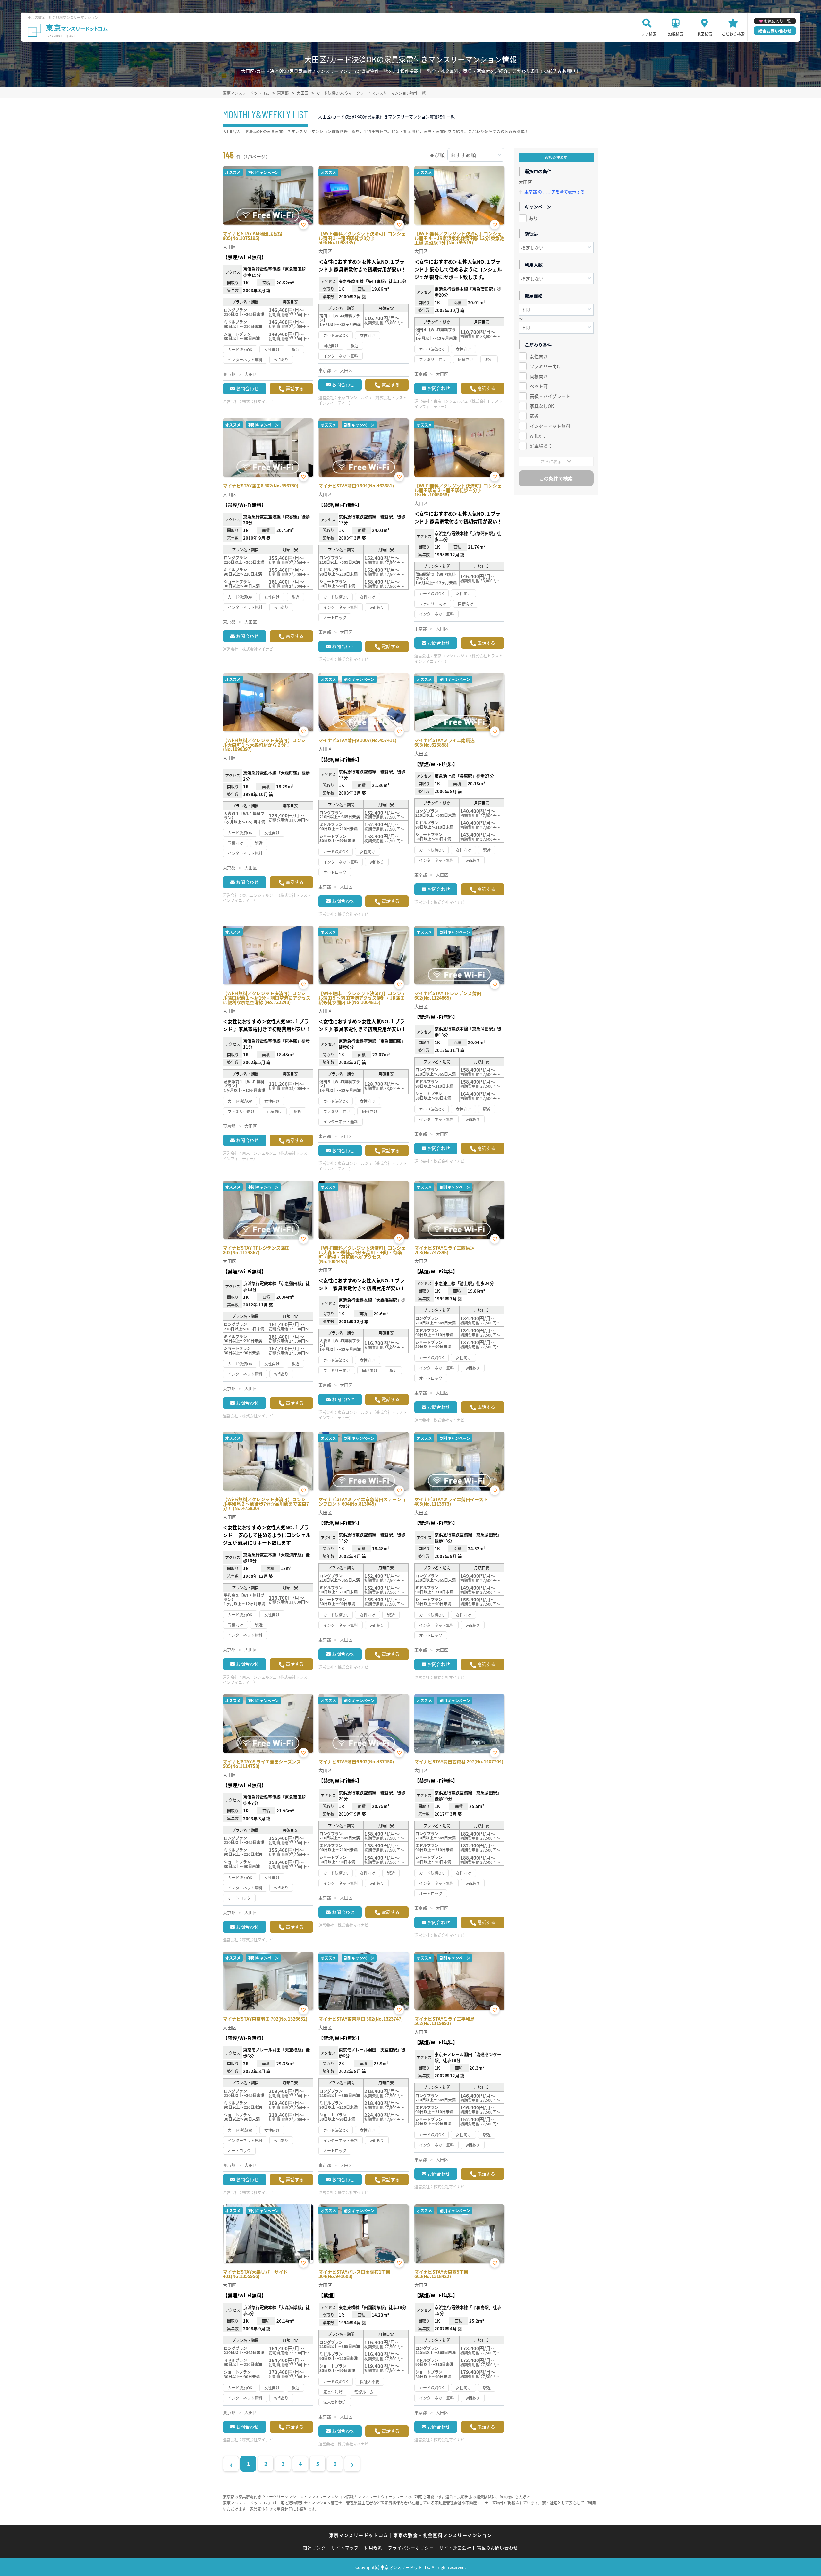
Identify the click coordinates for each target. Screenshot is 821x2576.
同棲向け (539, 376)
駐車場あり (541, 446)
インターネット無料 (550, 426)
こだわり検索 (733, 34)
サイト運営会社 (455, 2548)
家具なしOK (542, 406)
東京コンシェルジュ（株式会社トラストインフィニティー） (363, 400)
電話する (295, 388)
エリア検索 (647, 34)
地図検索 (705, 34)
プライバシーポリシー (411, 2548)
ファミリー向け (546, 366)
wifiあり (538, 436)
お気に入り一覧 (777, 21)
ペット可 (539, 386)
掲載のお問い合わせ (498, 2548)
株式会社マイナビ (258, 401)
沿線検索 (676, 34)
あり (533, 218)
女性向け (539, 356)
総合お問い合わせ (775, 31)
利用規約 (373, 2548)
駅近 (534, 416)
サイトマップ (345, 2548)
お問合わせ (247, 388)
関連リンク (314, 2548)
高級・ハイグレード (550, 396)
